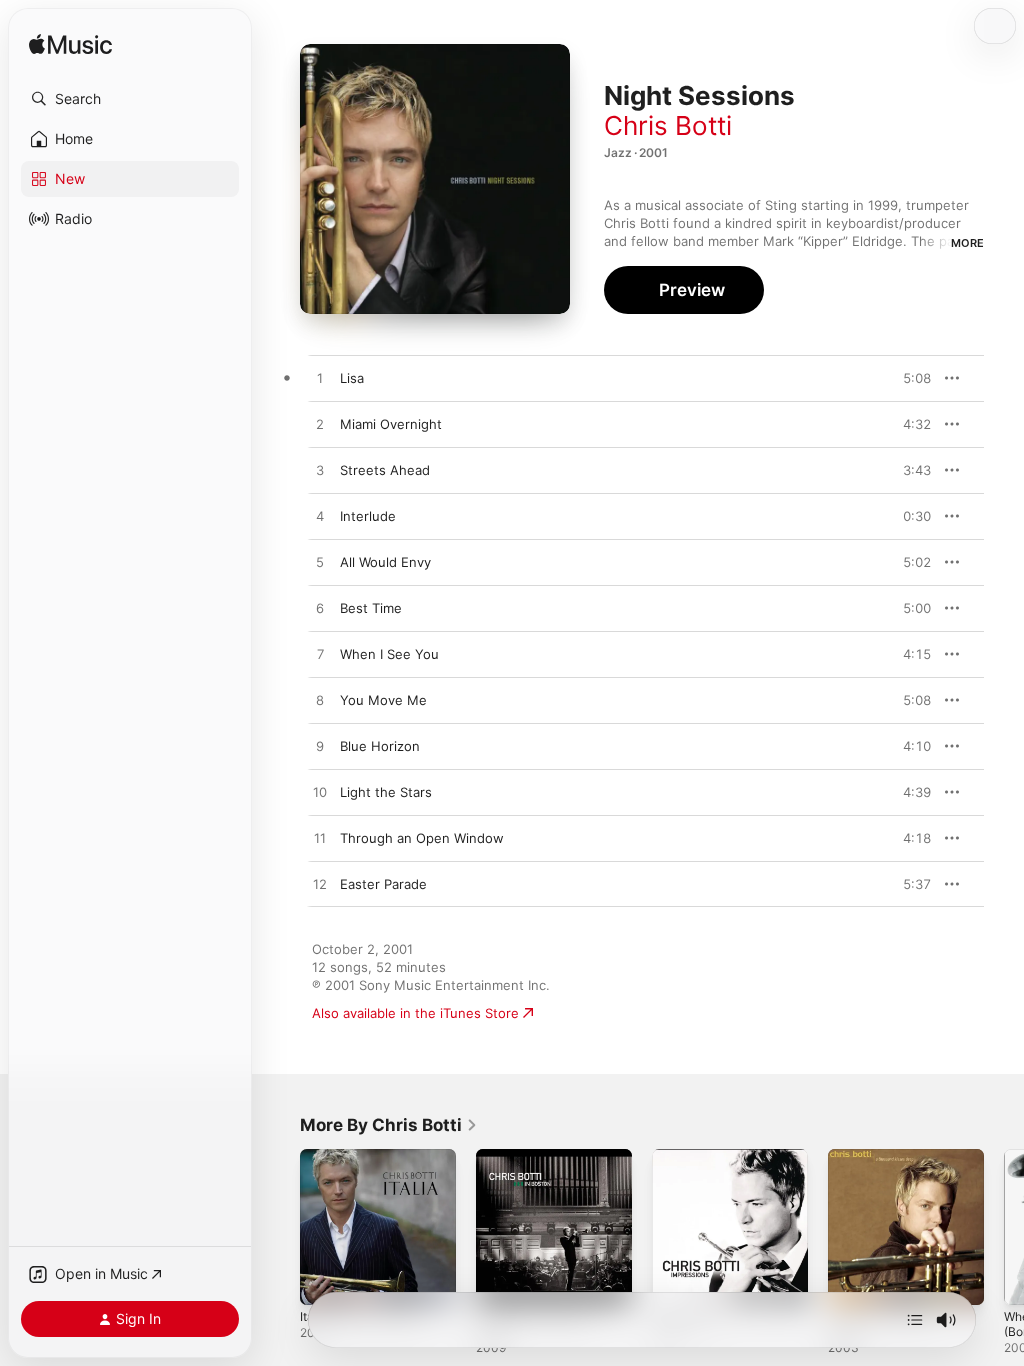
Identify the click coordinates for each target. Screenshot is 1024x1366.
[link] (389, 1125)
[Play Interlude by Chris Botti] (320, 517)
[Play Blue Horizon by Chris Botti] (320, 747)
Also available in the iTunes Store (415, 1013)
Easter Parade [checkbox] (383, 884)
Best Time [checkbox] (371, 608)
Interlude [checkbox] (368, 516)
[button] (130, 99)
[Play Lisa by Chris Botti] (320, 379)
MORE (967, 243)
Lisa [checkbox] (352, 378)
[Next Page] (1004, 1227)
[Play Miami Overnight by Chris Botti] (320, 425)
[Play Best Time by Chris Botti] (320, 609)
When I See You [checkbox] (389, 654)
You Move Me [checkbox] (383, 700)
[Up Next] (915, 1320)
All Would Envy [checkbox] (385, 562)
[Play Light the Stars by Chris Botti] (320, 793)
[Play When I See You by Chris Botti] (320, 655)
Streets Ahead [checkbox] (385, 470)
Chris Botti (668, 125)
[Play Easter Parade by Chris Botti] (320, 885)
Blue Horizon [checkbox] (380, 746)
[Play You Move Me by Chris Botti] (320, 701)
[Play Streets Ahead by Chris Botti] (320, 471)
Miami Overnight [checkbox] (391, 424)
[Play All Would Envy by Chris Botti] (320, 563)
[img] (70, 45)
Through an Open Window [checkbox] (422, 838)
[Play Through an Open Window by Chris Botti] (320, 839)
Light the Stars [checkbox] (386, 792)
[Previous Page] (280, 1227)
